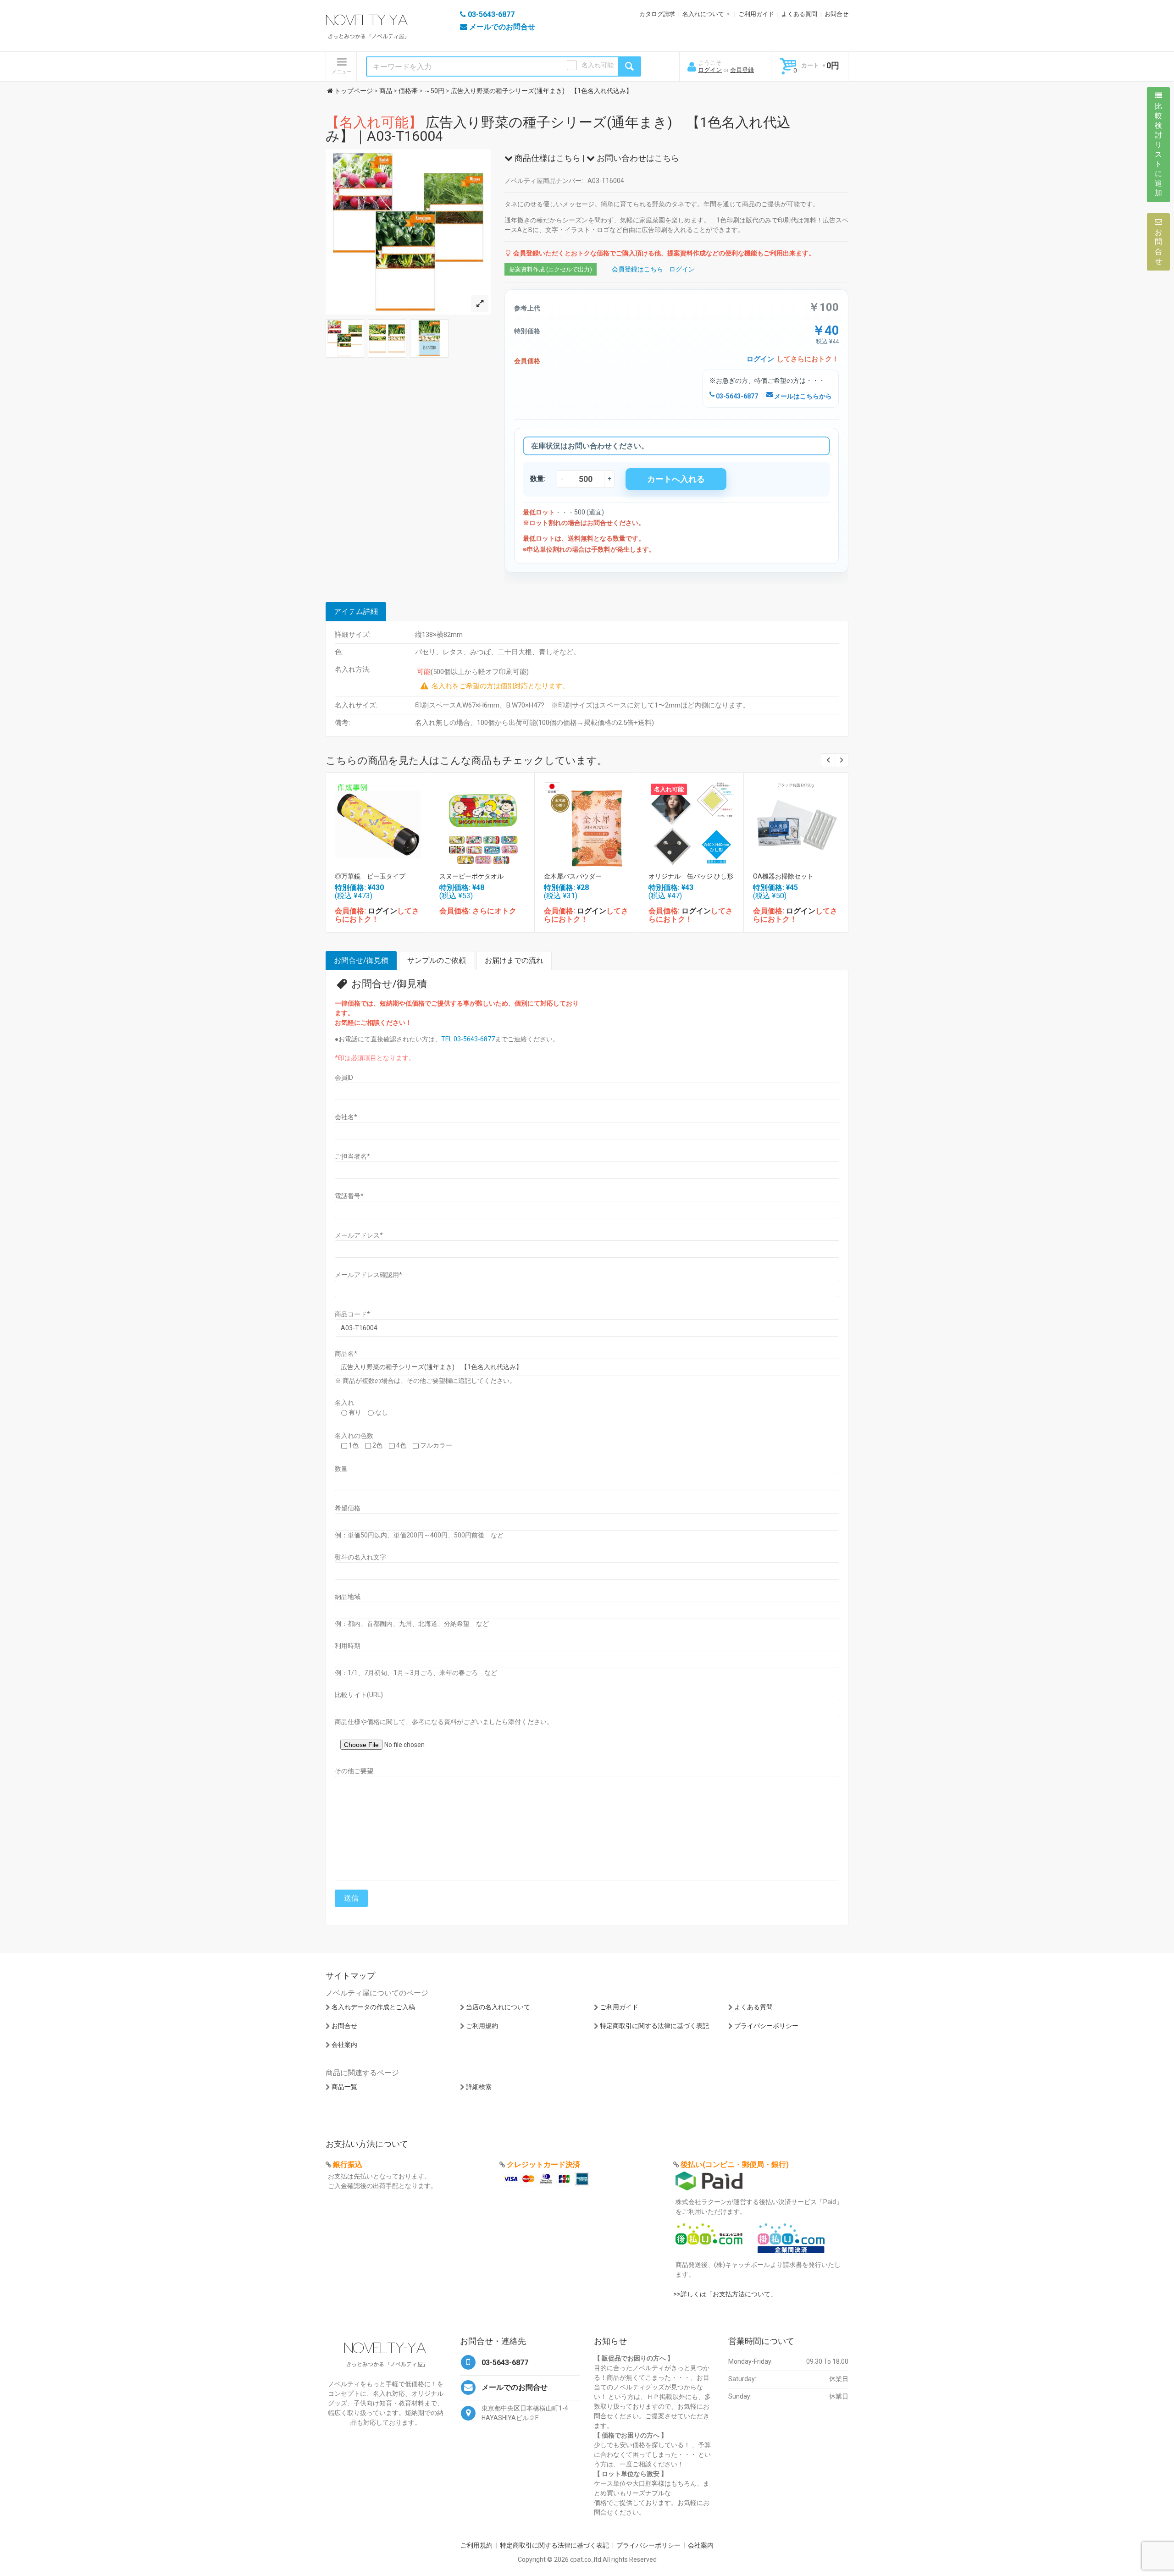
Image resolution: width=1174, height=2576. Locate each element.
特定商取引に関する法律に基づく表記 (654, 2026)
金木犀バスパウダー (573, 876)
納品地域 (348, 1597)
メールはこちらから (802, 396)
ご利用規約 (482, 2026)
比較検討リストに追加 (1158, 149)
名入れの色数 (354, 1436)
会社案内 (344, 2045)
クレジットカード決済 (543, 2164)
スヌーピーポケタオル (471, 876)
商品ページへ (377, 822)
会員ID (344, 1078)
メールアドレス (359, 1235)
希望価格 (348, 1508)
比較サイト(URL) (359, 1695)
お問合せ (836, 14)
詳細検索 (479, 2087)
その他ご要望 (354, 1771)
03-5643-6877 (736, 396)
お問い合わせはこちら (637, 158)
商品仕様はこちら (547, 158)
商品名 (346, 1354)
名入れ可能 (598, 65)
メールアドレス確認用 (368, 1275)
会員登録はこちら (637, 269)
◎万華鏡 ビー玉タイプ (370, 876)
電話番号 (349, 1196)
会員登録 (742, 70)
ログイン (710, 70)
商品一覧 (344, 2087)
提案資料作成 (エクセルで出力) (551, 269)
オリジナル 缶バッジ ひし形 (691, 876)
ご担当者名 (352, 1156)
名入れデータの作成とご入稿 (373, 2007)
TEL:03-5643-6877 (468, 1039)
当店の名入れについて (498, 2007)
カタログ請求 (657, 14)
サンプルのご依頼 (437, 960)
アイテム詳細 (356, 611)
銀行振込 (348, 2164)
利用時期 (348, 1646)
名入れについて (703, 14)
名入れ (344, 1403)
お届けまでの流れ (514, 960)
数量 (341, 1469)
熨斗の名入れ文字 (360, 1557)
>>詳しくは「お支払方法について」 (725, 2294)
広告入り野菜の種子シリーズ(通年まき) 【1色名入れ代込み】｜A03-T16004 (558, 129)
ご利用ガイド (756, 14)
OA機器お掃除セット (783, 876)
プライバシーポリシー (766, 2026)
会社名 (346, 1117)
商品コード (352, 1314)
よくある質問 (799, 14)
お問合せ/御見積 (361, 960)
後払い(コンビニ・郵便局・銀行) (735, 2164)
